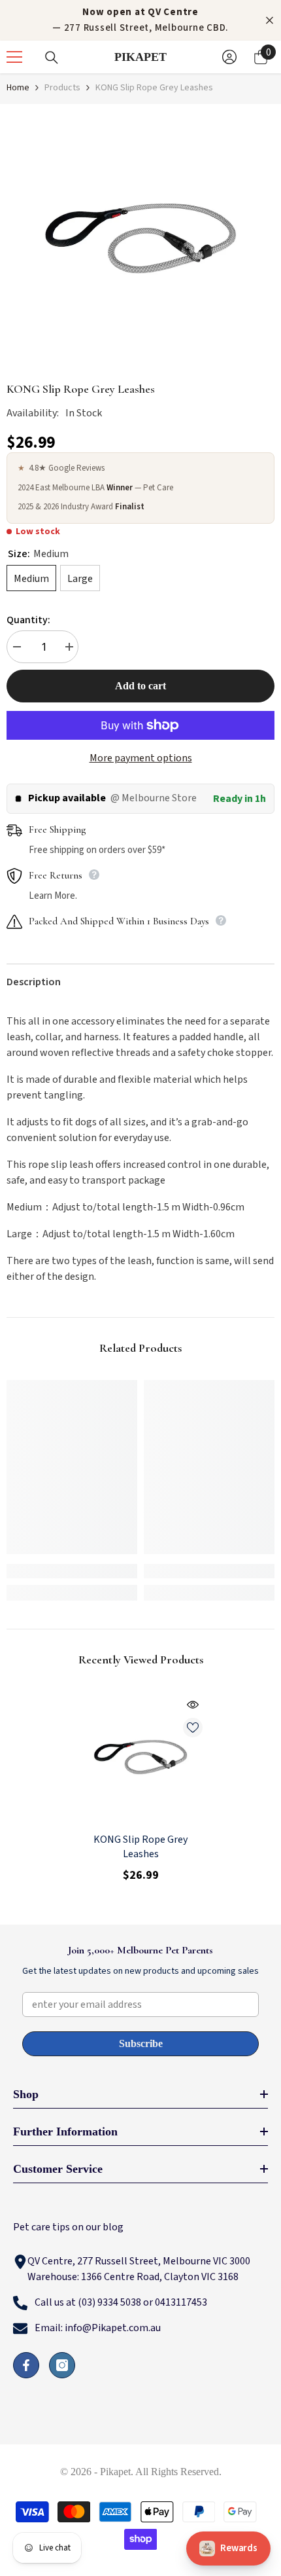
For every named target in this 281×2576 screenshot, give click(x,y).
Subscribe (141, 2043)
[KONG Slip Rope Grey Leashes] (140, 1757)
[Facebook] (26, 2365)
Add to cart (140, 686)
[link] (72, 1571)
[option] (140, 238)
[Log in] (229, 57)
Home (18, 88)
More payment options (141, 758)
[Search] (52, 58)
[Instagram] (62, 2365)
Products (62, 88)
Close (270, 21)
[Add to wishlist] (193, 1728)
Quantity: (28, 620)
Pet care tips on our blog (68, 2227)
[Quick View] (193, 1705)
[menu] (14, 57)
